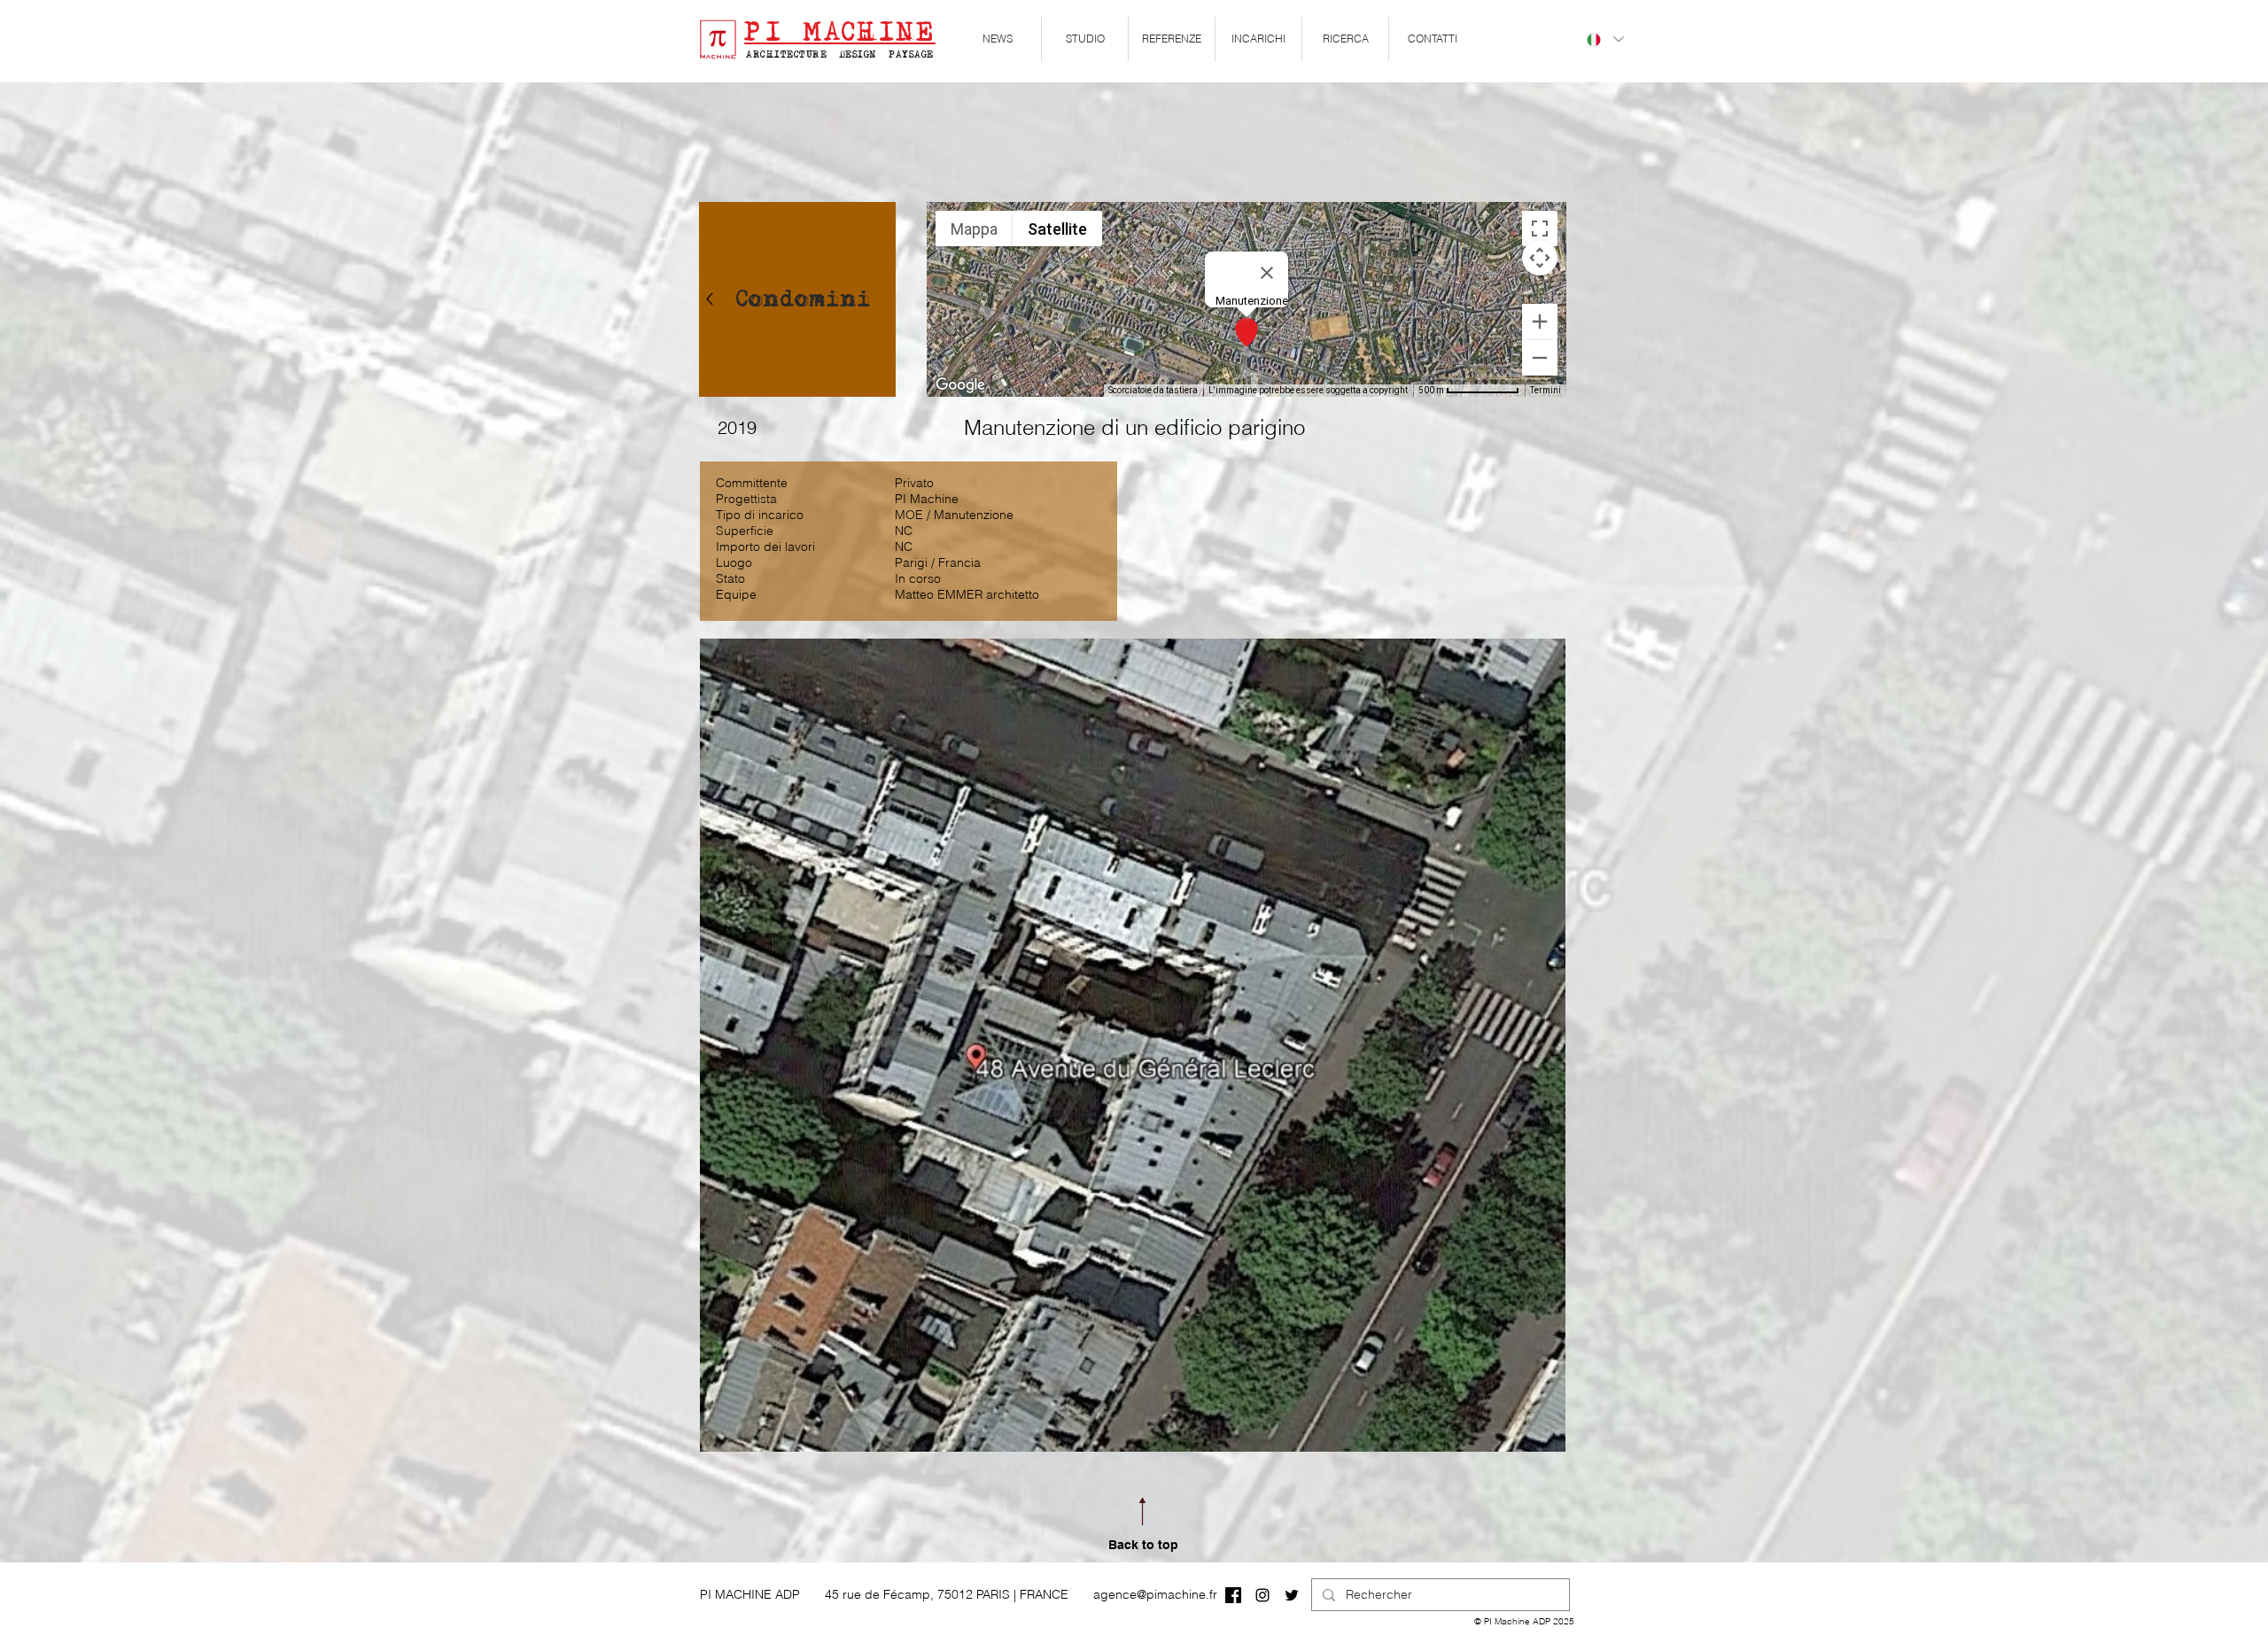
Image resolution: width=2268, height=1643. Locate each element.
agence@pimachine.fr (1155, 1594)
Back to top (1143, 1545)
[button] (1085, 39)
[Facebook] (1233, 1595)
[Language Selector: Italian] (1604, 39)
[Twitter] (1292, 1595)
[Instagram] (1262, 1595)
